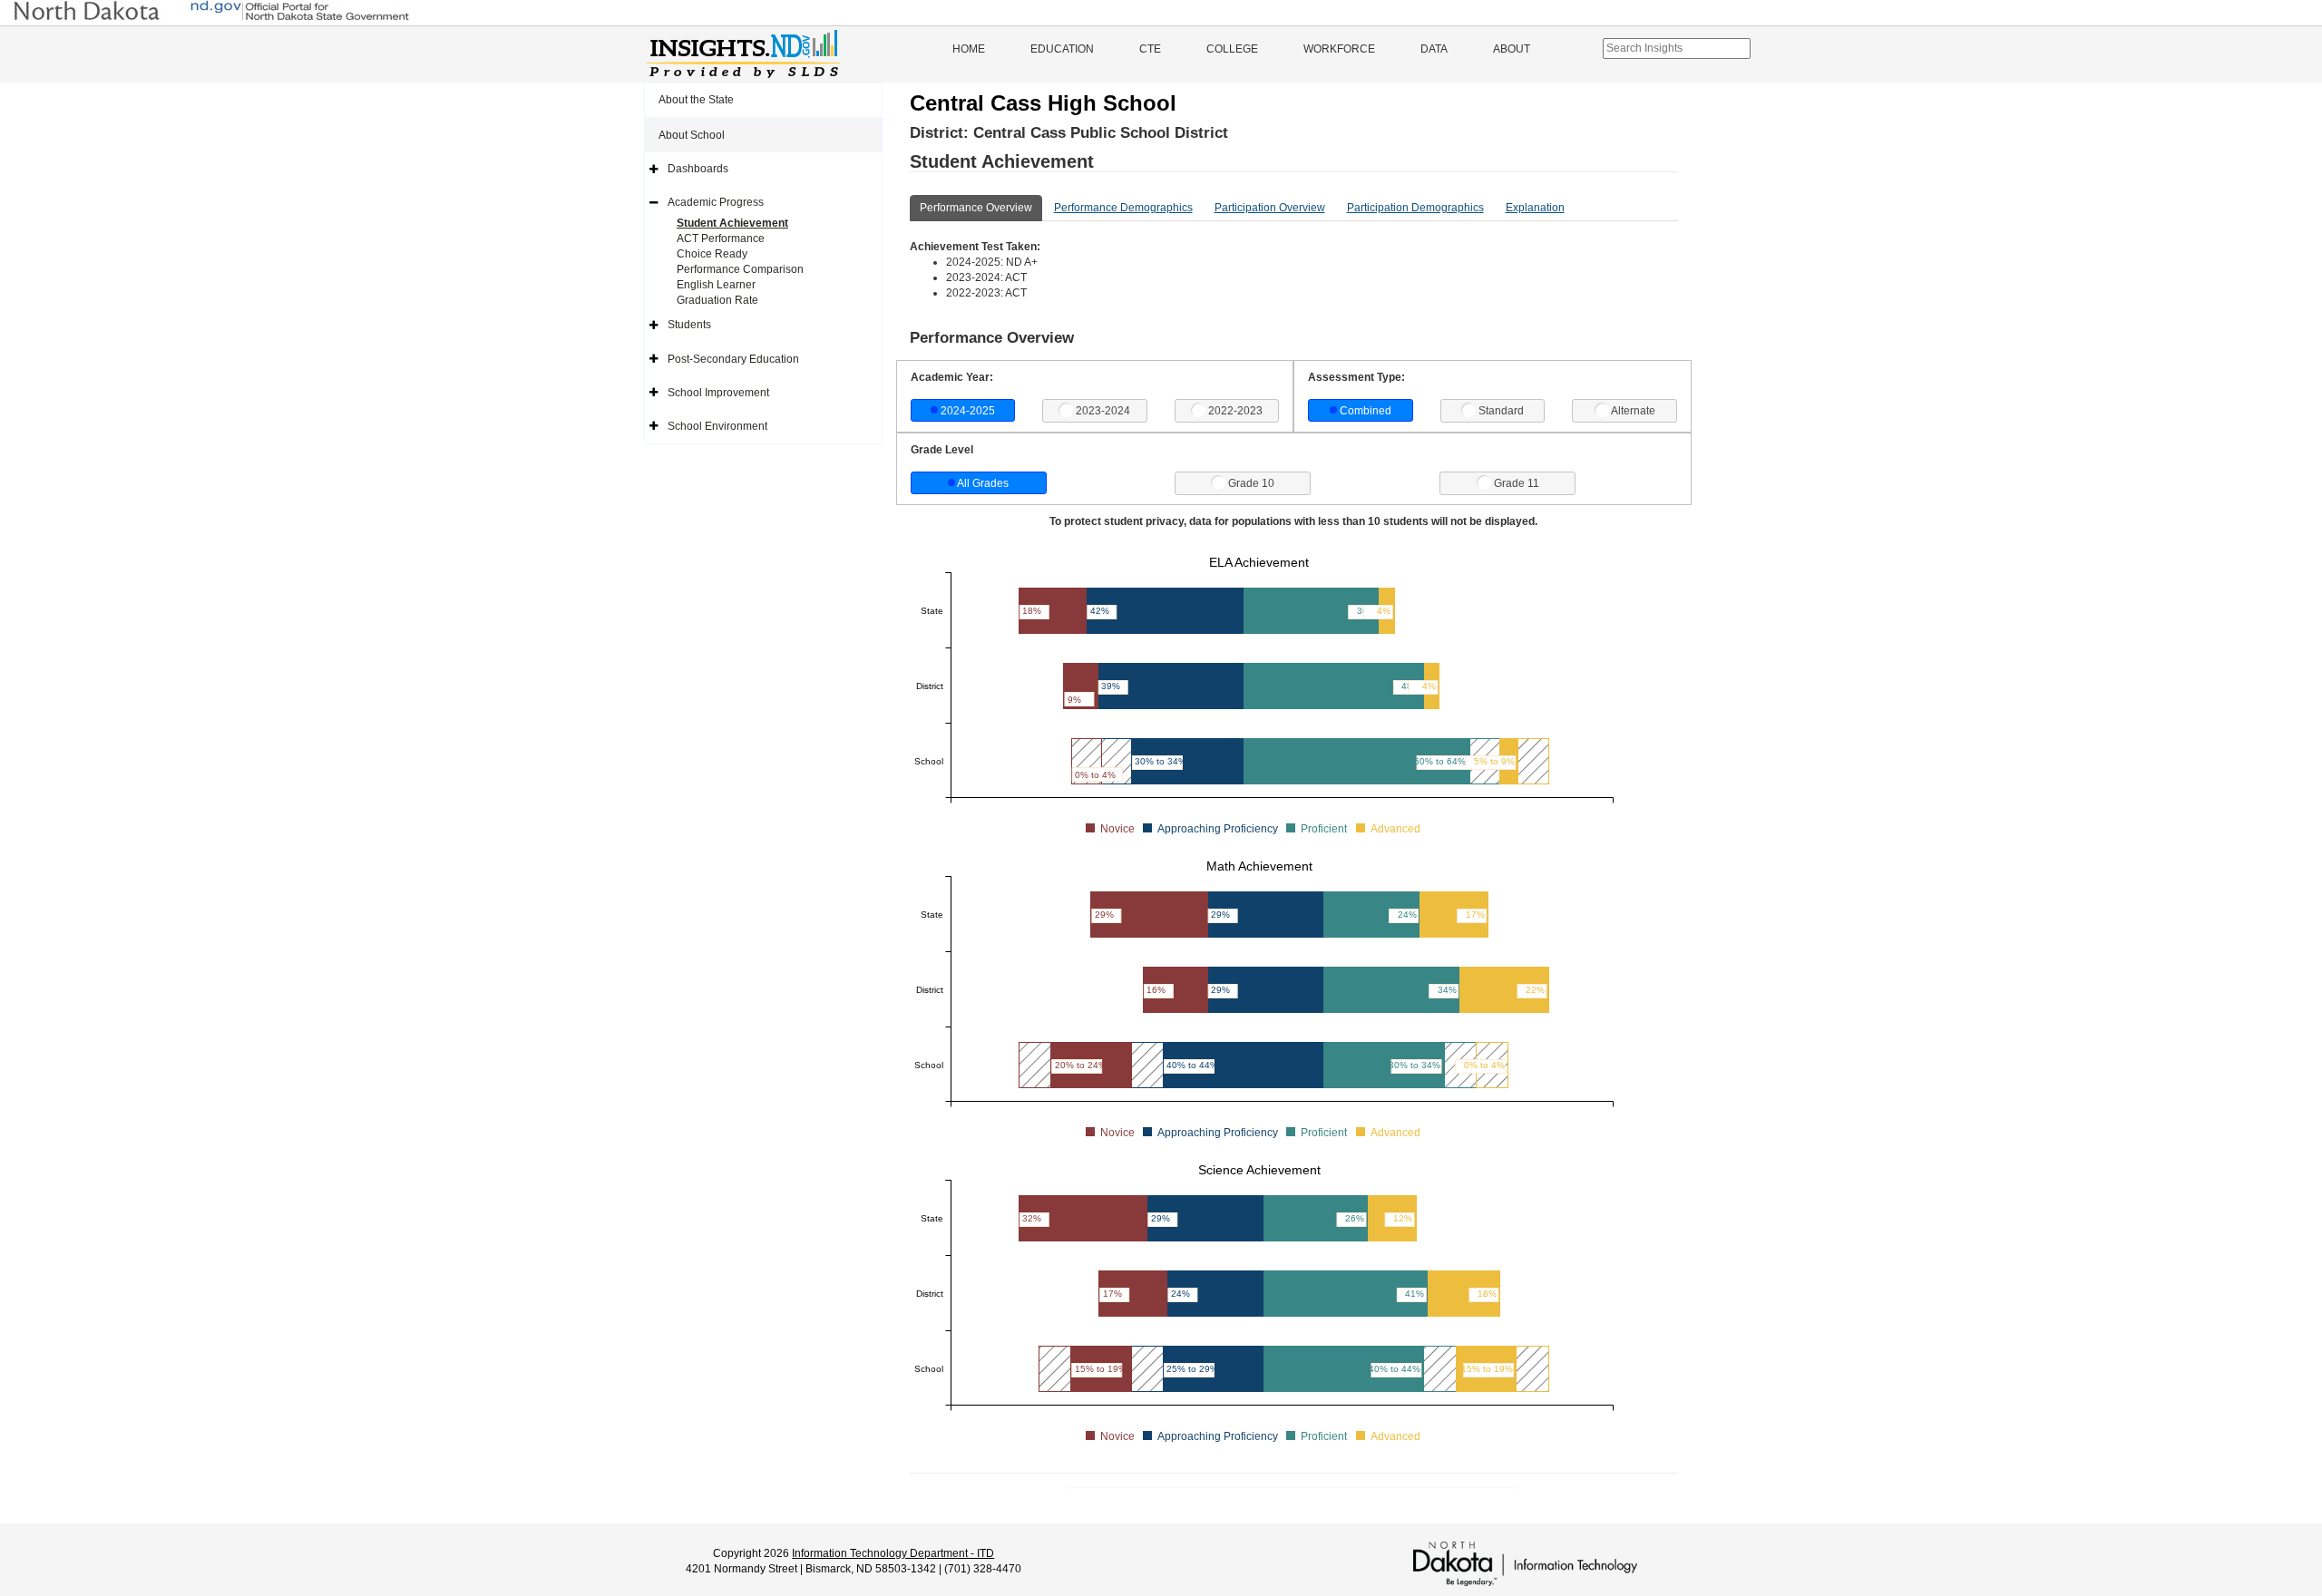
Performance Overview (976, 208)
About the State (696, 100)
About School (692, 135)
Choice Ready (712, 254)
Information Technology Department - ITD (893, 1553)
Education (1062, 49)
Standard (1501, 411)
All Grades (983, 483)
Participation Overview (1270, 208)
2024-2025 (968, 411)
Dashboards (698, 169)
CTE (1150, 49)
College (1232, 49)
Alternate (1633, 411)
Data (1434, 49)
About (1512, 49)
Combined (1366, 411)
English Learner (716, 285)
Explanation (1535, 208)
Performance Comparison (740, 269)
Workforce (1339, 49)
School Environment (717, 426)
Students (689, 325)
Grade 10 (1251, 483)
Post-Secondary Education (733, 359)
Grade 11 (1517, 483)
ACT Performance (721, 238)
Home (969, 49)
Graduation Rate (717, 300)
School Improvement (718, 393)
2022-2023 (1235, 411)
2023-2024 (1103, 411)
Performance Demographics (1123, 208)
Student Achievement (732, 223)
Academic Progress (716, 202)
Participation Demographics (1415, 208)
